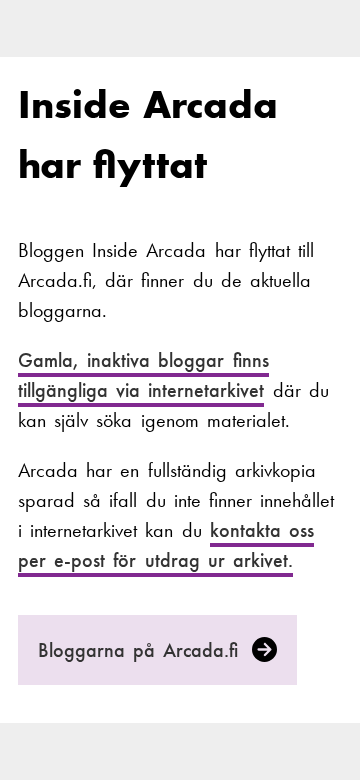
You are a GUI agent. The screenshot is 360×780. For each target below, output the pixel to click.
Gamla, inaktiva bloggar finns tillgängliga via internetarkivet (143, 377)
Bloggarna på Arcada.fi (142, 650)
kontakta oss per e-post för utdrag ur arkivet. (166, 545)
